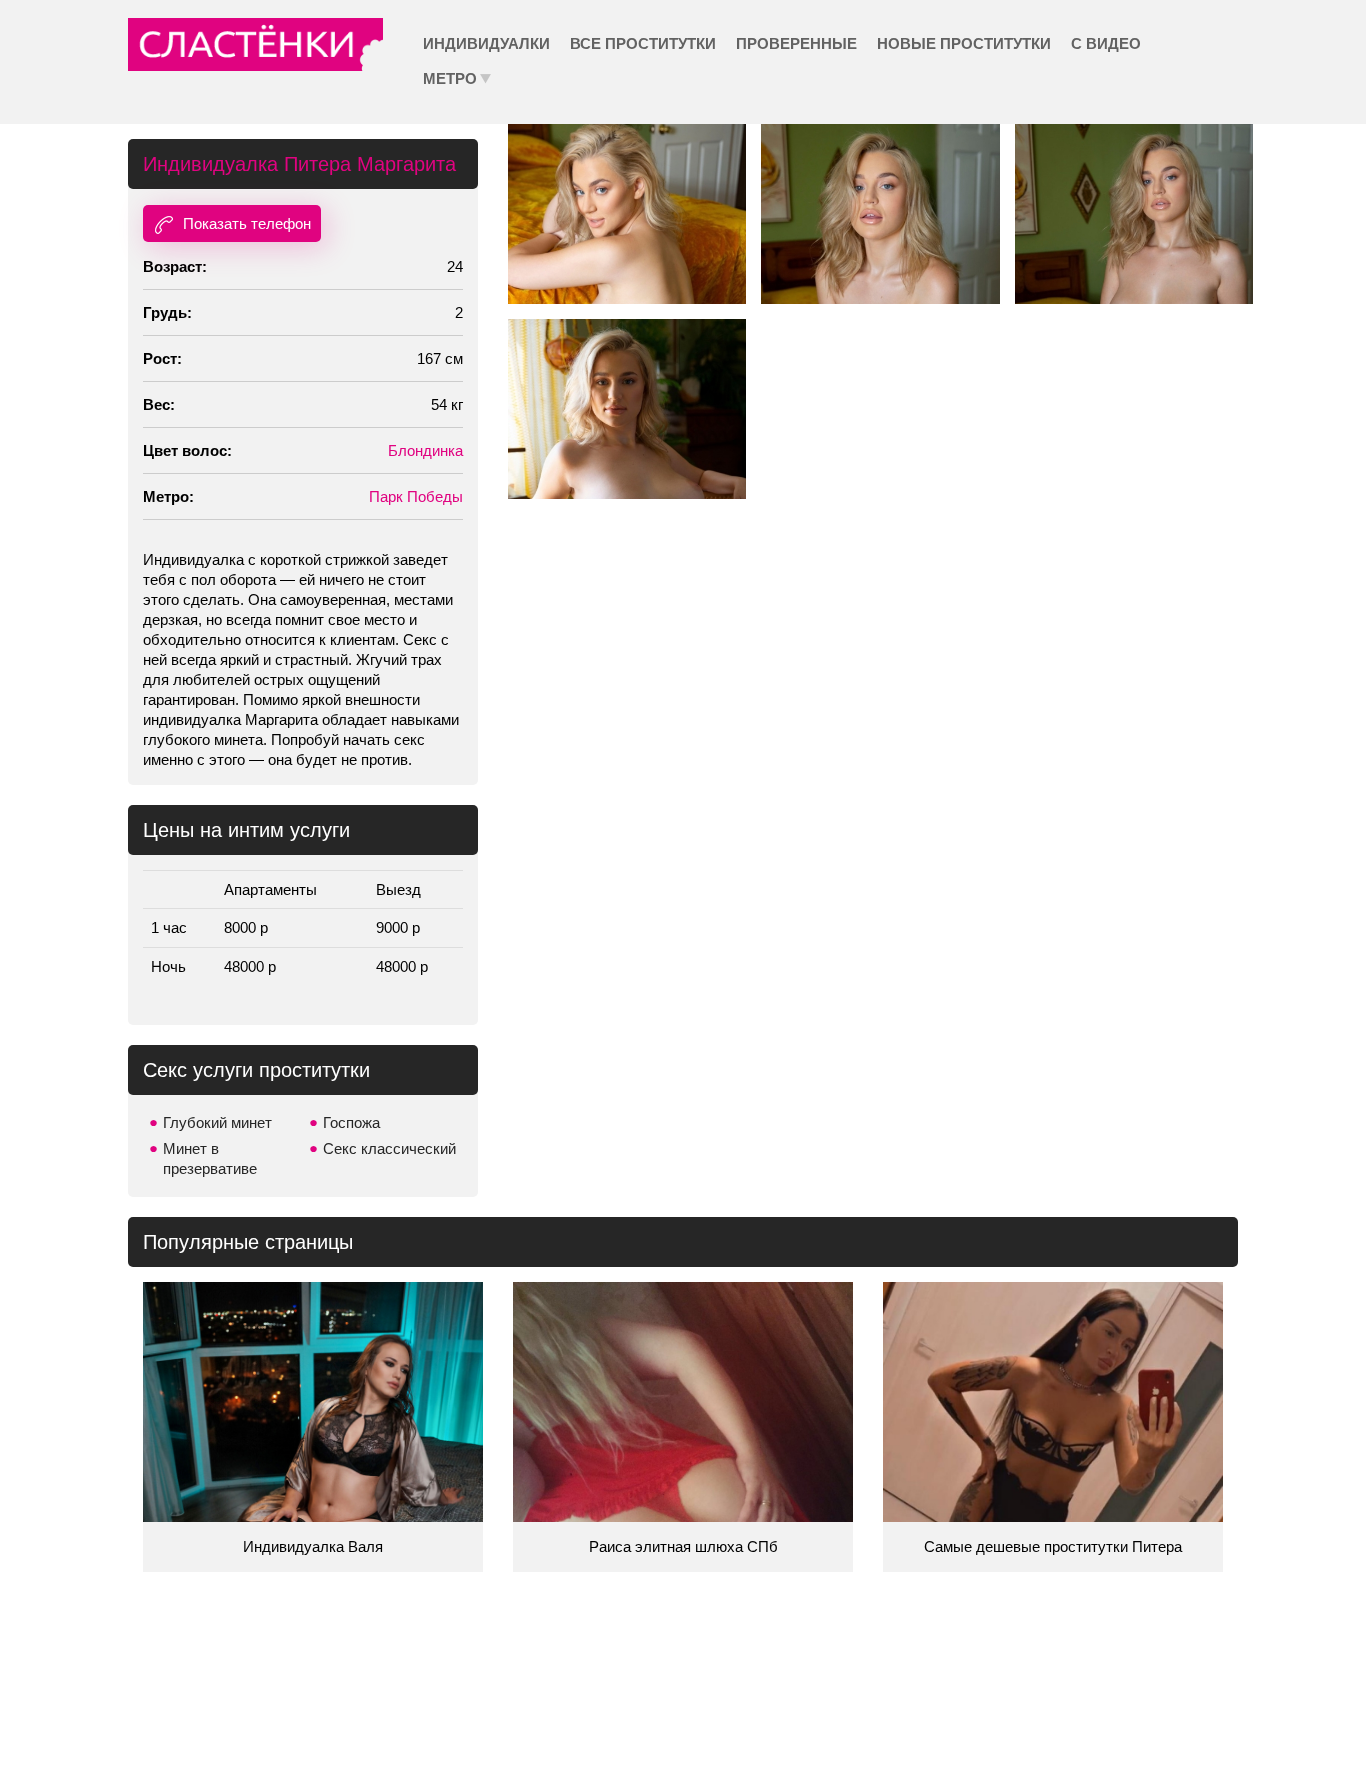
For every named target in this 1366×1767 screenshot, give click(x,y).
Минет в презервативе (210, 1158)
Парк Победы (416, 496)
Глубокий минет (217, 1122)
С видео (1106, 43)
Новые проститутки (964, 43)
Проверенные (796, 43)
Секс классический (389, 1148)
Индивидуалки (486, 43)
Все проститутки (643, 43)
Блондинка (425, 450)
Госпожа (351, 1122)
